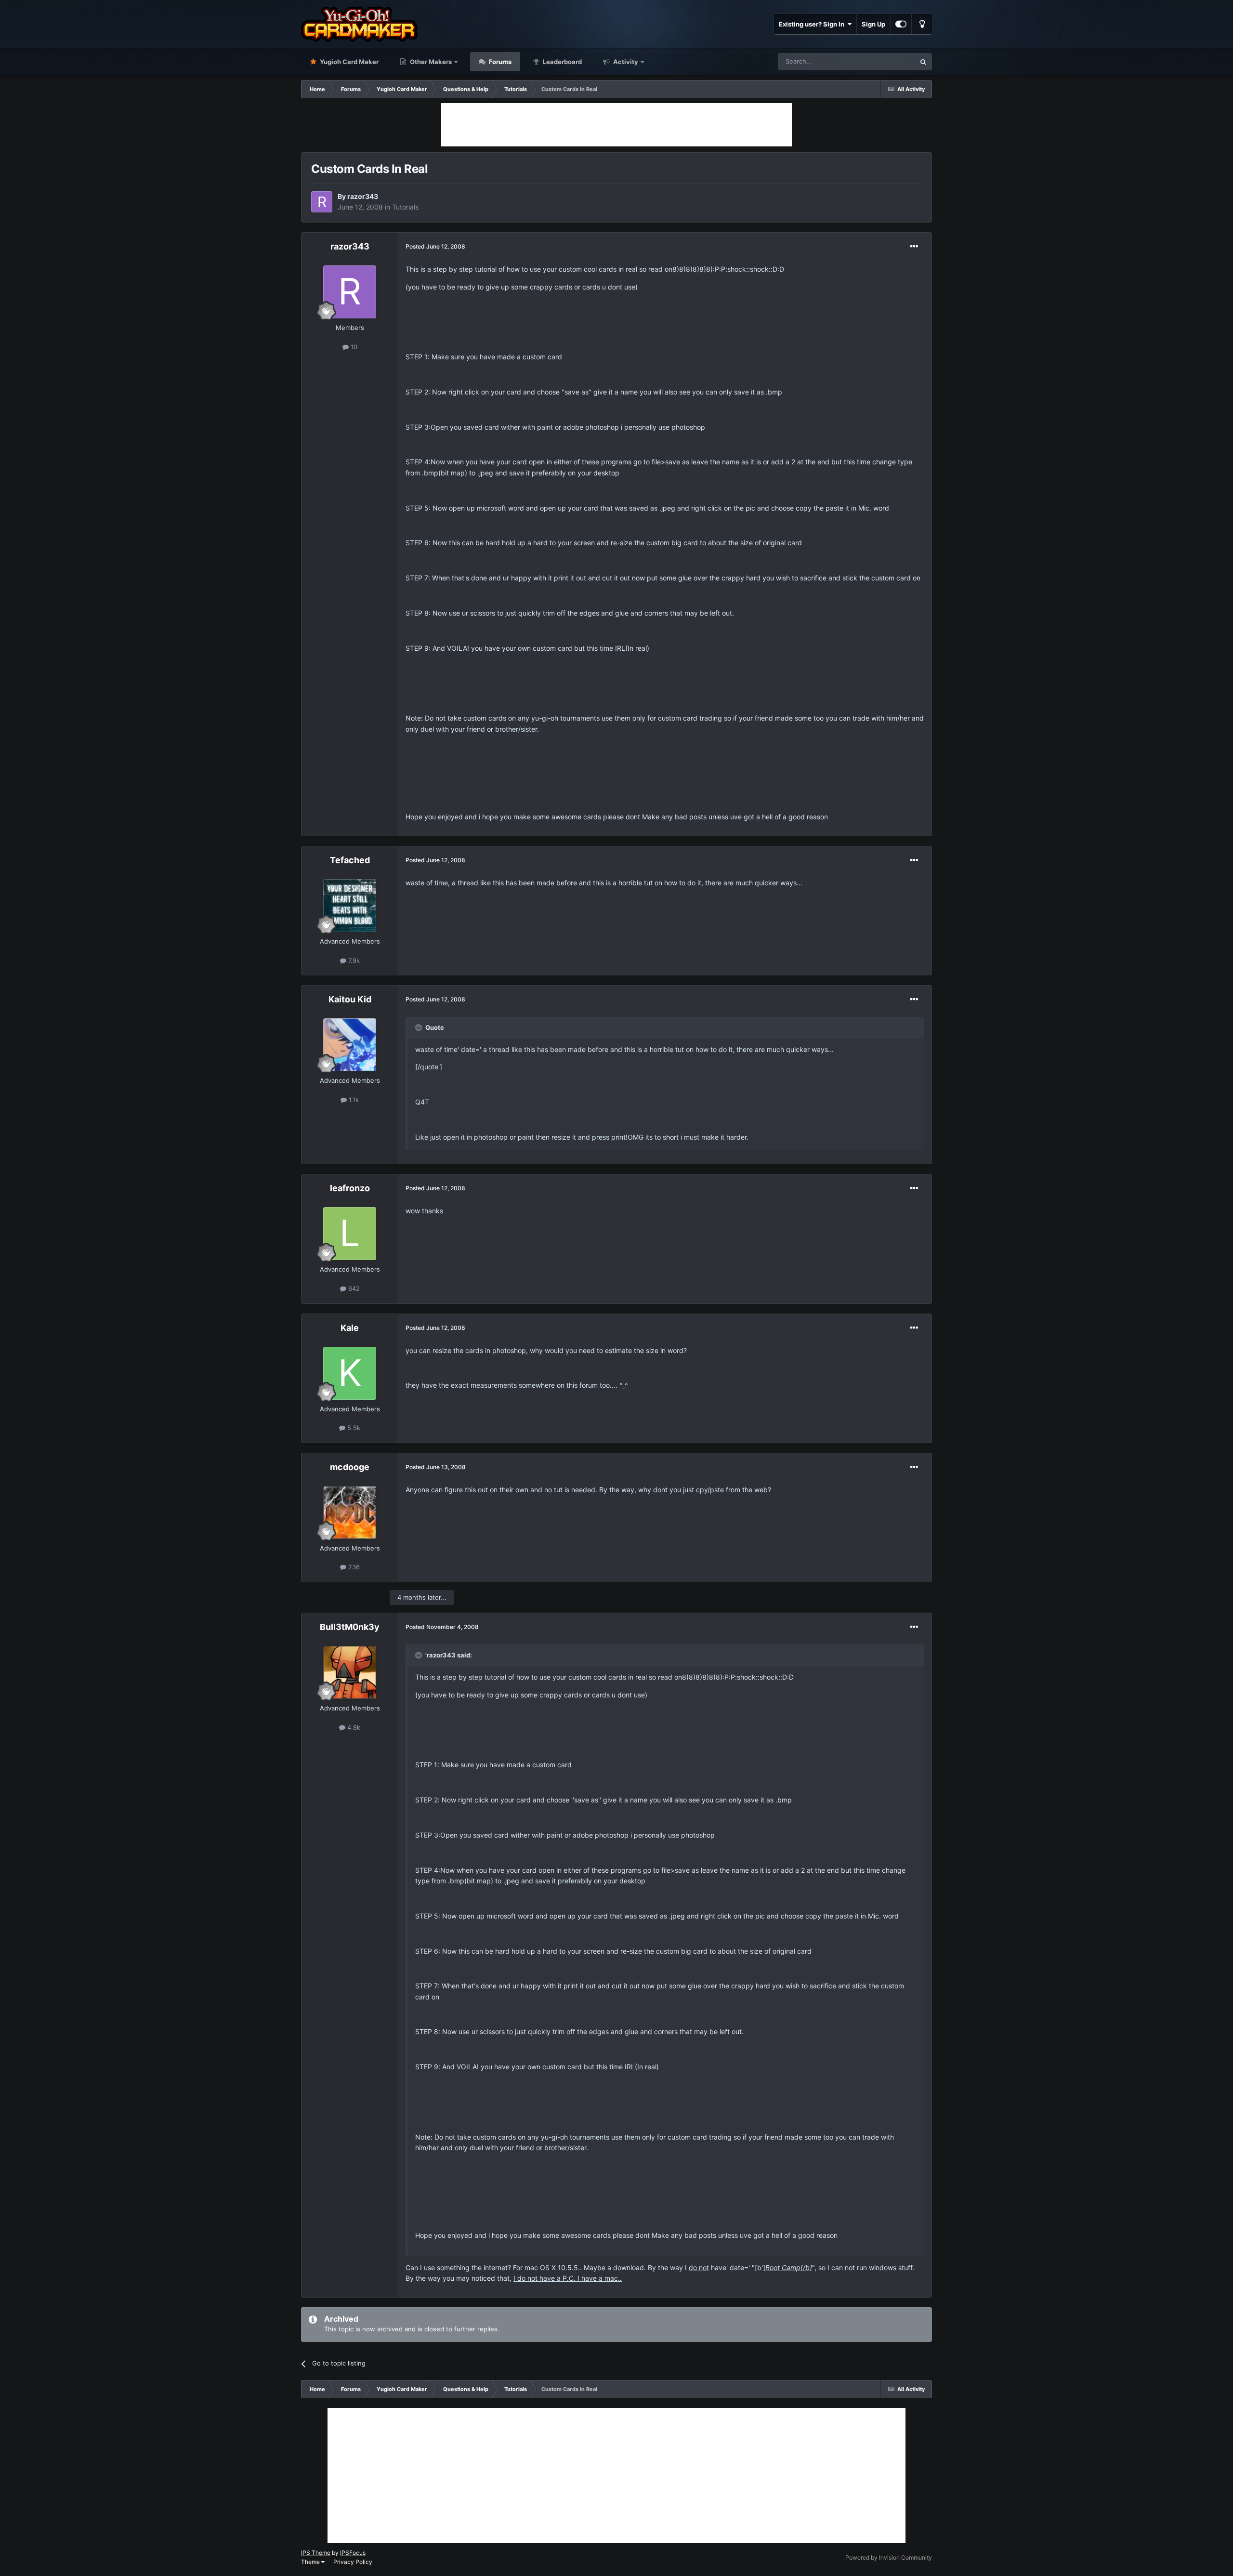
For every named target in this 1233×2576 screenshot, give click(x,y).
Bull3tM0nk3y (350, 1627)
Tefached (350, 860)
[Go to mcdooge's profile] (350, 1512)
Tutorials (405, 207)
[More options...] (914, 247)
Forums (499, 62)
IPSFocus (353, 2553)
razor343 (363, 196)
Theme (311, 2562)
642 (353, 1288)
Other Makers (430, 62)
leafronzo (350, 1188)
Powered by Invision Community (889, 2557)
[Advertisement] (616, 125)
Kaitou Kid (350, 999)
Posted (435, 246)
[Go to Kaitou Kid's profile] (350, 1045)
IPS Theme (316, 2553)
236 (353, 1567)
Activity (625, 62)
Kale (350, 1328)
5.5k (353, 1428)
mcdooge (350, 1467)
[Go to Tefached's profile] (350, 906)
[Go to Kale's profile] (350, 1373)
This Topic (888, 61)
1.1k (353, 1100)
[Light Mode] (922, 24)
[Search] (923, 62)
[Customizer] (901, 24)
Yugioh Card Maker (348, 62)
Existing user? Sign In (813, 24)
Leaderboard (562, 62)
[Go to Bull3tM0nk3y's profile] (350, 1672)
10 (353, 347)
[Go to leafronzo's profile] (350, 1234)
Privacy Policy (353, 2562)
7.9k (353, 960)
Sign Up (873, 24)
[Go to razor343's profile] (322, 202)
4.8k (353, 1727)
